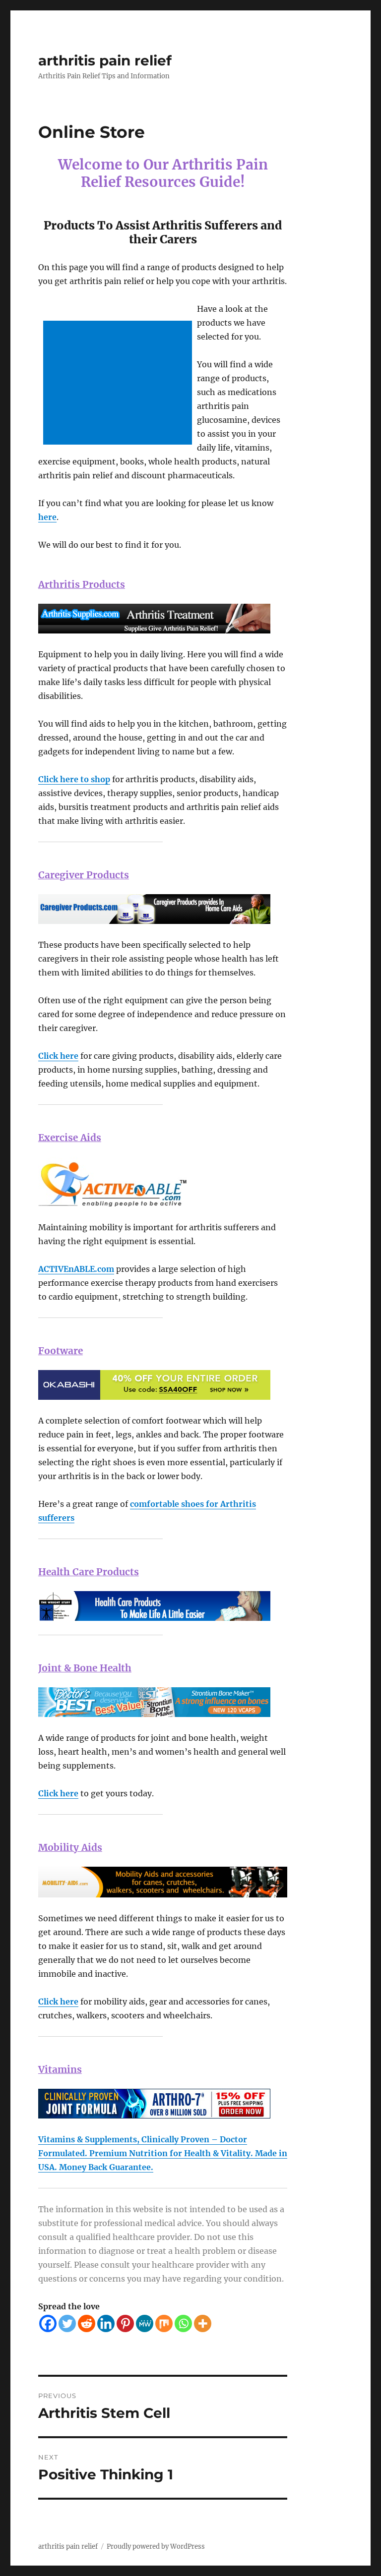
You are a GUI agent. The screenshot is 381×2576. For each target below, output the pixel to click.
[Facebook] (48, 2323)
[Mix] (164, 2323)
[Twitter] (67, 2323)
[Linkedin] (106, 2323)
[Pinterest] (125, 2323)
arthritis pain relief (105, 60)
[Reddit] (87, 2323)
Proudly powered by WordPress (156, 2547)
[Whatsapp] (183, 2323)
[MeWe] (145, 2323)
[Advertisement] (120, 384)
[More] (203, 2323)
